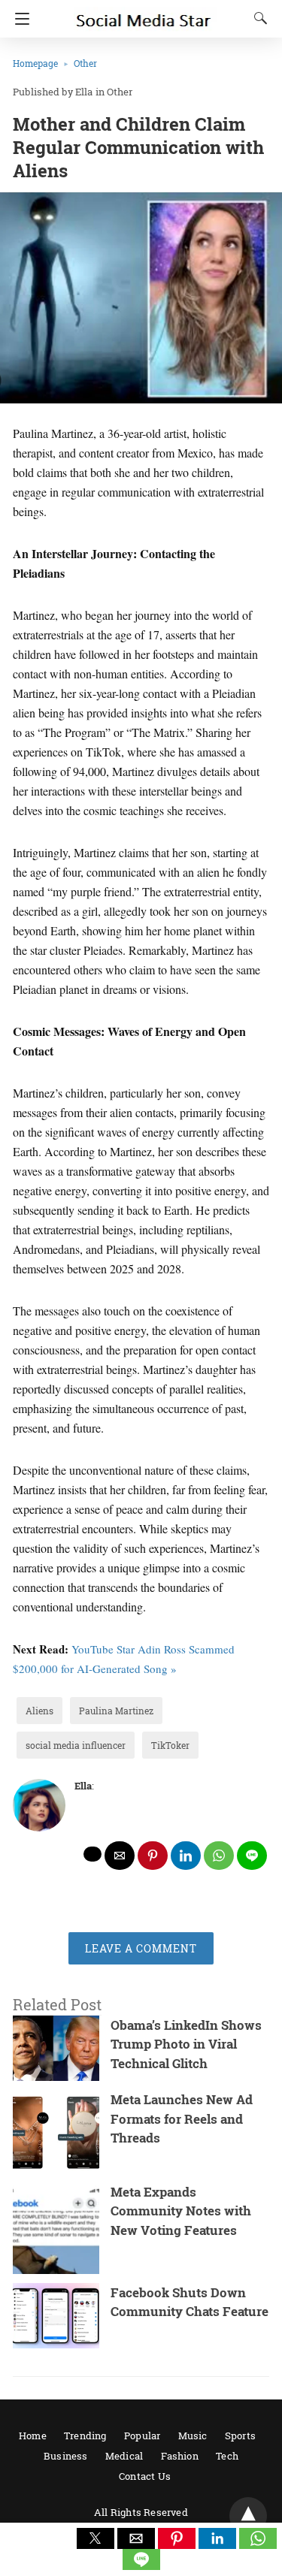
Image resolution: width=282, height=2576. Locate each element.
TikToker (170, 1745)
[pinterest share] (153, 1856)
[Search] (257, 18)
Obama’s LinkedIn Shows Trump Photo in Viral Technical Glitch (186, 2044)
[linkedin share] (186, 1856)
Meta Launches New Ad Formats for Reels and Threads (182, 2118)
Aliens (39, 1711)
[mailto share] (120, 1856)
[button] (96, 2538)
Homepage (35, 63)
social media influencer (76, 1745)
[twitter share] (92, 1854)
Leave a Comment (141, 1948)
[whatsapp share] (219, 1856)
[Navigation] (18, 19)
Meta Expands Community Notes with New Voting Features (181, 2211)
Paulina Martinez (116, 1711)
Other (85, 63)
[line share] (252, 1856)
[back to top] (248, 2516)
